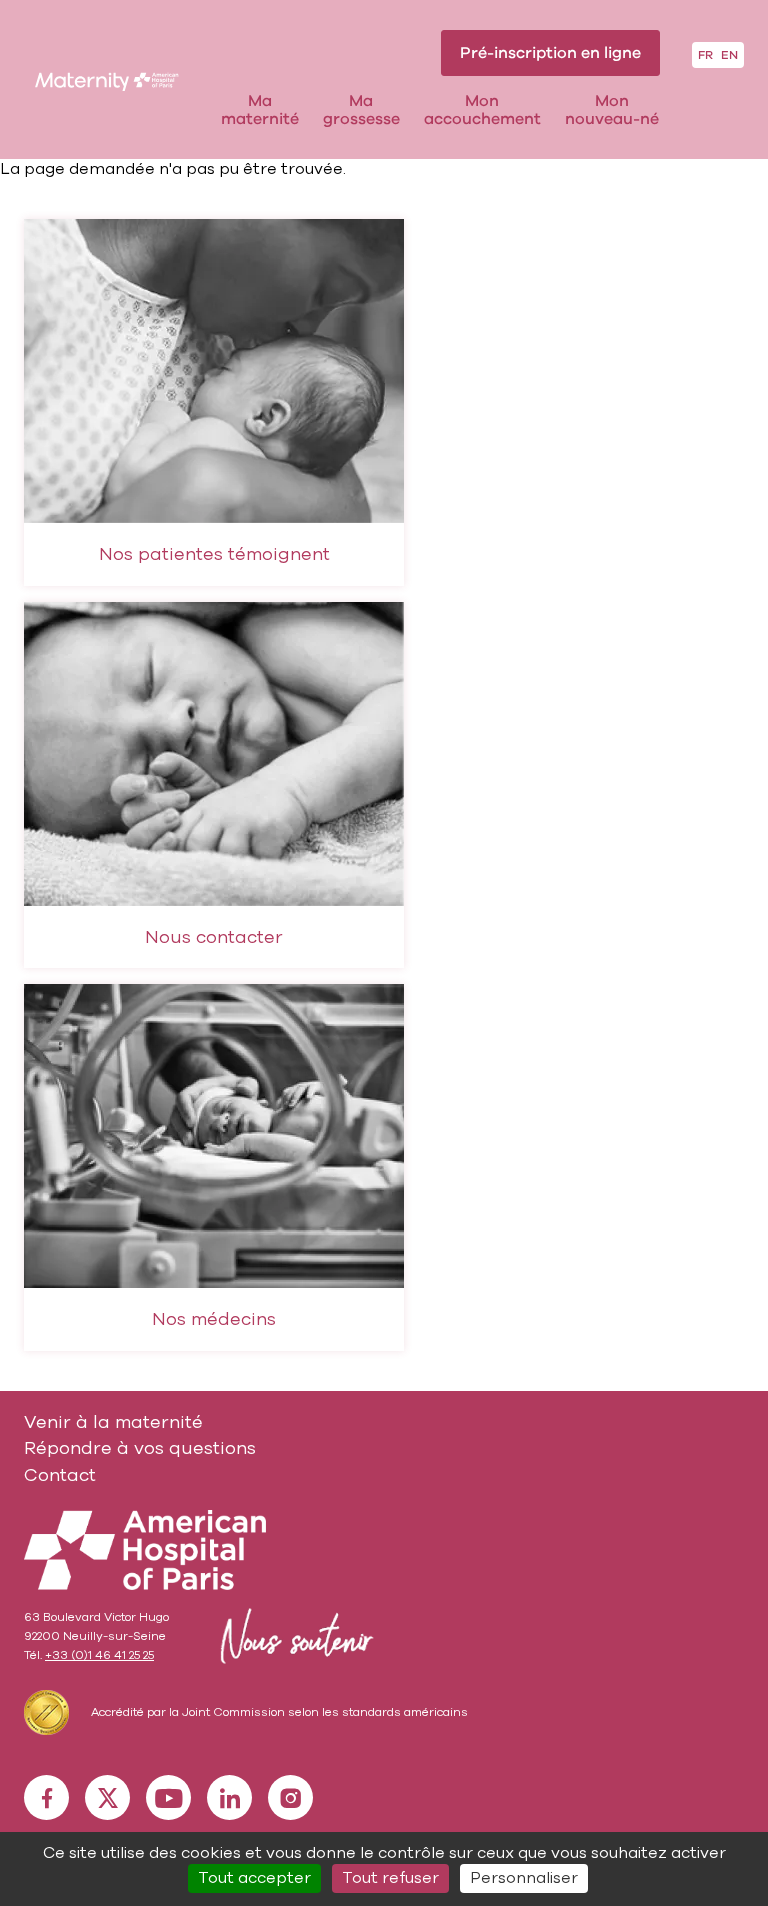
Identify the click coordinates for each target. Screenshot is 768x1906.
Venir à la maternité (113, 1422)
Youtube (168, 1797)
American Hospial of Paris (145, 1550)
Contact (60, 1475)
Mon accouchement (482, 110)
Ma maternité (260, 110)
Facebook (46, 1797)
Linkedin (229, 1797)
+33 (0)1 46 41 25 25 (99, 1655)
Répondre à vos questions (140, 1448)
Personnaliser (524, 1878)
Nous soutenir (293, 1636)
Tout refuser (390, 1878)
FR (705, 55)
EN (729, 55)
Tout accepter (254, 1878)
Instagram (290, 1797)
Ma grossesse (361, 110)
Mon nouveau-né (612, 110)
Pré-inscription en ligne (550, 53)
